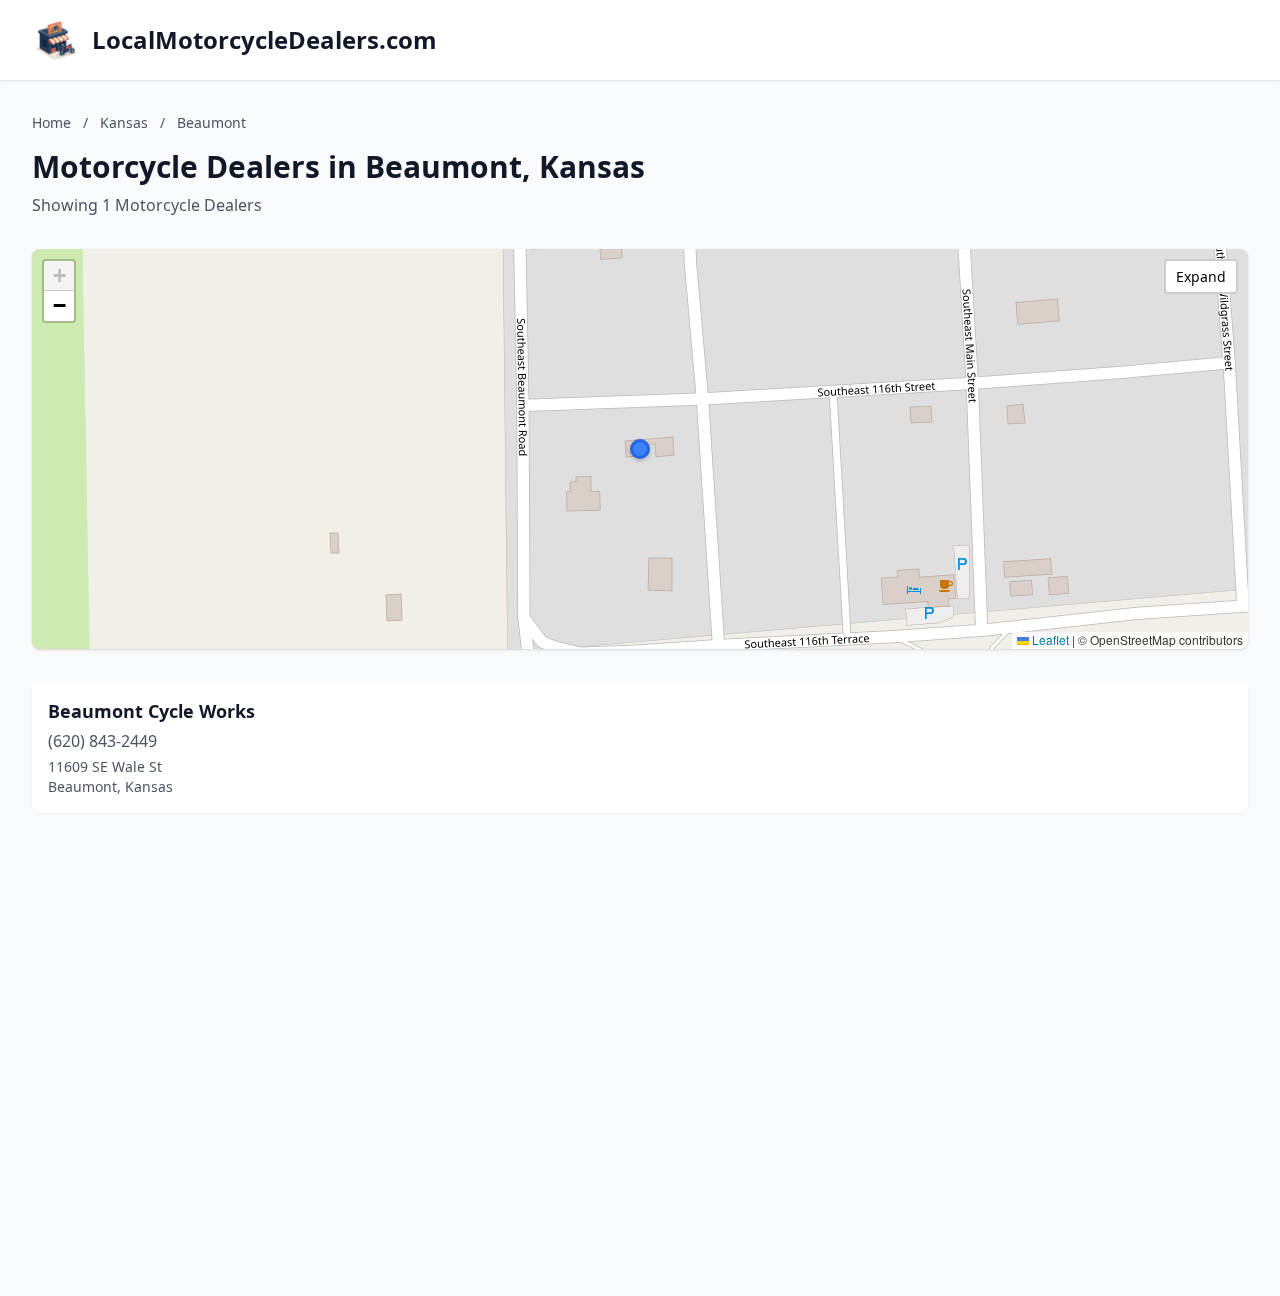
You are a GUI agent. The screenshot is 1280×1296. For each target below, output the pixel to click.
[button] (640, 449)
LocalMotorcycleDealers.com (264, 40)
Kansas (124, 122)
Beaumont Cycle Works (151, 711)
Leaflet (1049, 639)
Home (51, 122)
